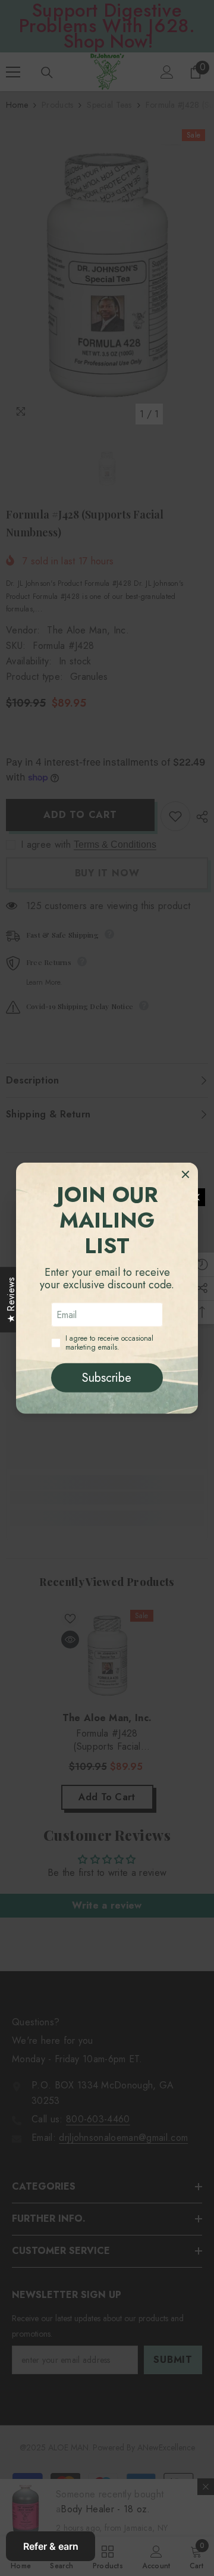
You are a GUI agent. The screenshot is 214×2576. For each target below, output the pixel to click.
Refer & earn (51, 2546)
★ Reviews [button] (11, 1300)
